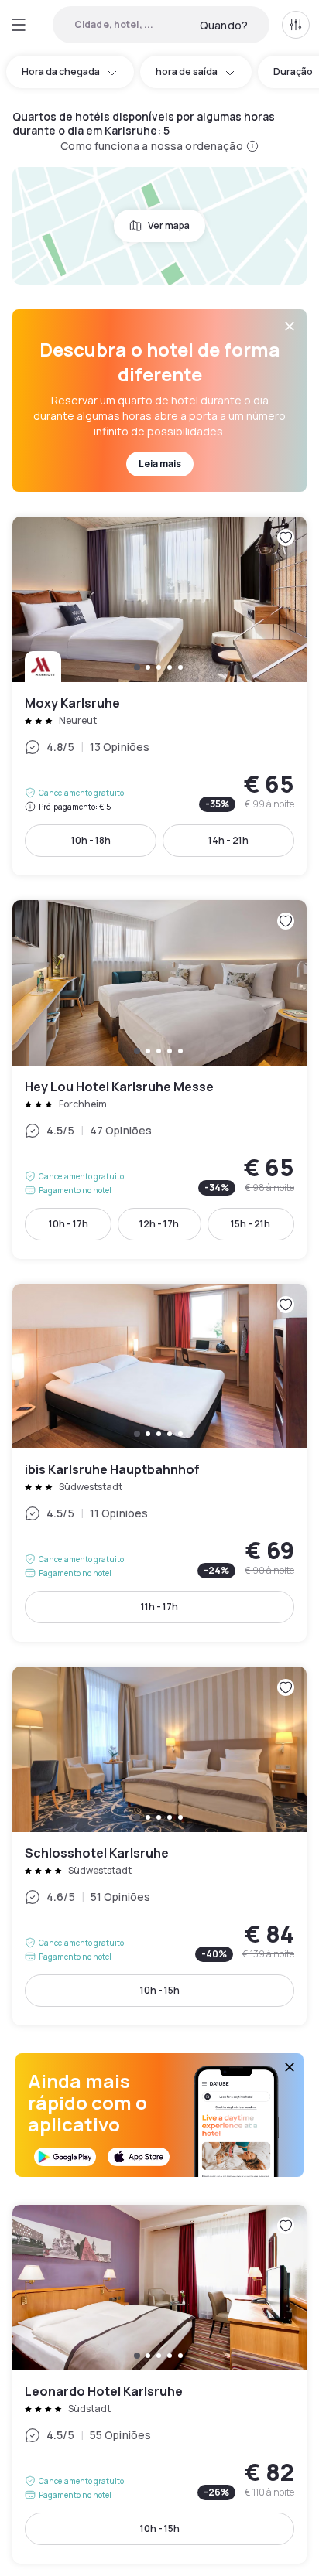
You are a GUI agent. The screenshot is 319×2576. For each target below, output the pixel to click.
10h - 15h (160, 1990)
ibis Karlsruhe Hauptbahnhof (159, 1463)
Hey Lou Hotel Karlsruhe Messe (159, 1080)
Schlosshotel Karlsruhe (159, 1846)
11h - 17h (159, 1607)
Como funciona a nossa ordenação (151, 146)
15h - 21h (250, 1224)
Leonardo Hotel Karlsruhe (159, 2384)
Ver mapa (169, 225)
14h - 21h (228, 840)
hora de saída (187, 72)
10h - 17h (69, 1224)
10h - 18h (91, 840)
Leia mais (160, 464)
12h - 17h (159, 1224)
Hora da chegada (61, 72)
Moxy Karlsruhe (159, 696)
